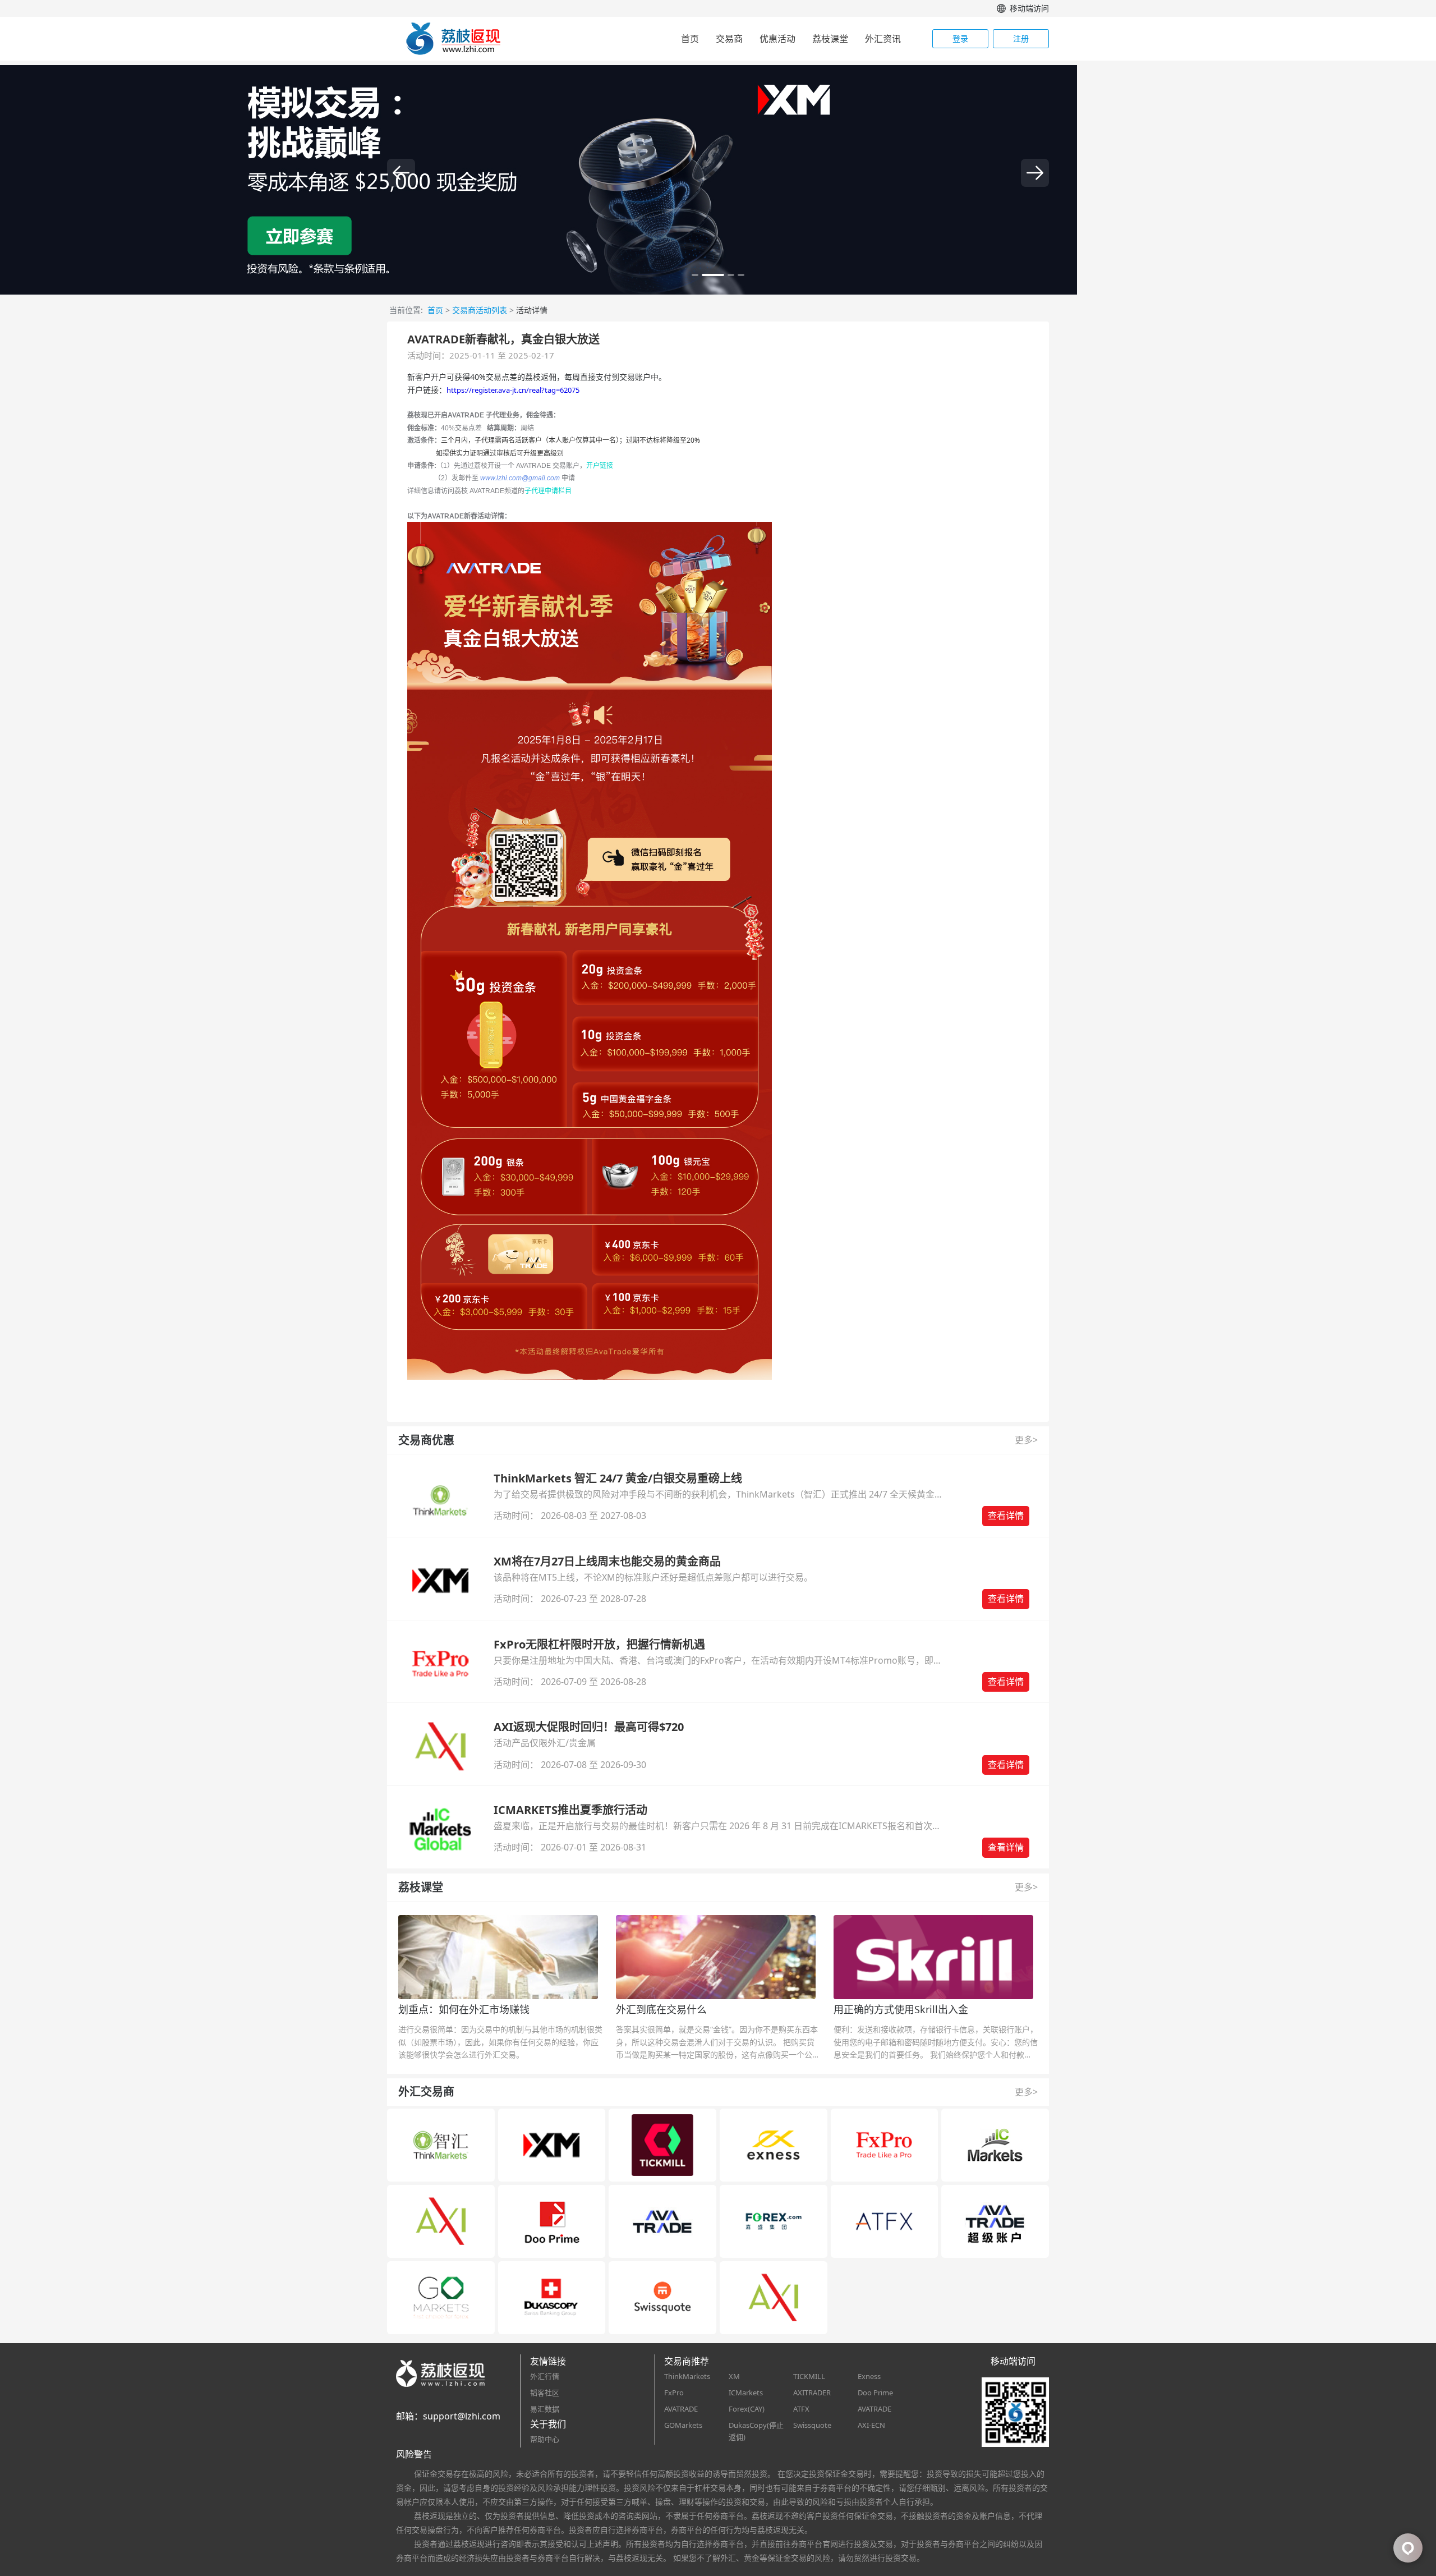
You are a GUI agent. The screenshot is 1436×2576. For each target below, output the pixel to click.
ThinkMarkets (687, 2376)
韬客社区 (545, 2393)
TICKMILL (809, 2376)
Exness (869, 2376)
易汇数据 (545, 2409)
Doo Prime (875, 2393)
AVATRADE (681, 2409)
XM (734, 2376)
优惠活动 (777, 39)
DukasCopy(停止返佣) (756, 2431)
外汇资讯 (883, 39)
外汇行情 (545, 2376)
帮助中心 (545, 2439)
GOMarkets (683, 2425)
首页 (690, 39)
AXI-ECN (871, 2425)
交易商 (729, 39)
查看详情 (1006, 1516)
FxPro (674, 2393)
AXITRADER (812, 2393)
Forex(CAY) (747, 2409)
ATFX (801, 2409)
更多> (1026, 1440)
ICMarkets (746, 2393)
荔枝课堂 (830, 39)
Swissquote (812, 2425)
